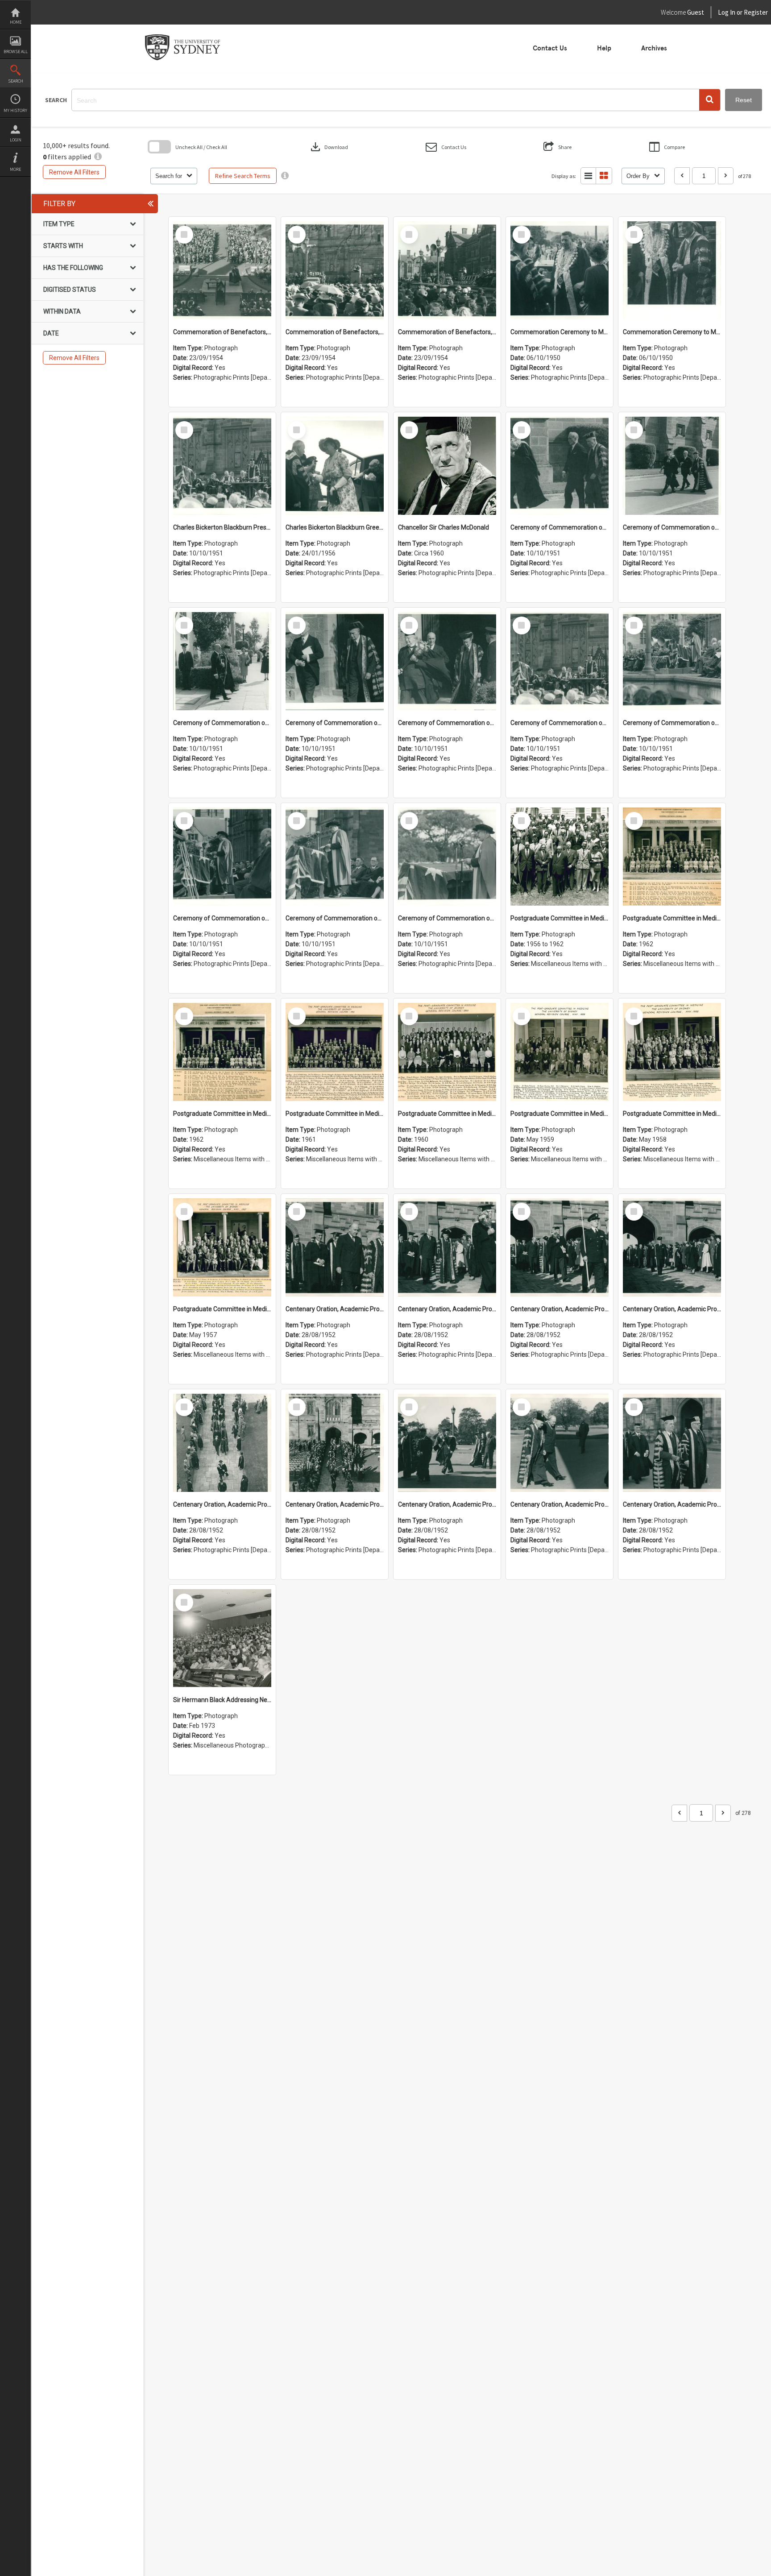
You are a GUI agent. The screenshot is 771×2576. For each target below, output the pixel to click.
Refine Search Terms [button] (243, 176)
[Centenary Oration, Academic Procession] (447, 1443)
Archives (654, 48)
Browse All (16, 52)
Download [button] (328, 147)
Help (604, 48)
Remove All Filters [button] (74, 172)
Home (16, 22)
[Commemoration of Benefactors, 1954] (222, 270)
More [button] (15, 169)
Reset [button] (744, 100)
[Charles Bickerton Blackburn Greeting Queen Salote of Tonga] (335, 466)
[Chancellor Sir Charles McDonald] (447, 466)
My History (15, 110)
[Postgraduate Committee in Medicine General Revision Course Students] (560, 857)
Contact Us (550, 48)
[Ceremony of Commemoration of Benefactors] (560, 466)
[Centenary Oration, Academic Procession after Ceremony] (335, 1247)
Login (16, 140)
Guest (696, 12)
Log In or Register (726, 12)
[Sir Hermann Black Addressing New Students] (222, 1638)
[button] (710, 100)
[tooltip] (285, 176)
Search (16, 81)
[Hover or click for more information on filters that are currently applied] (98, 157)
